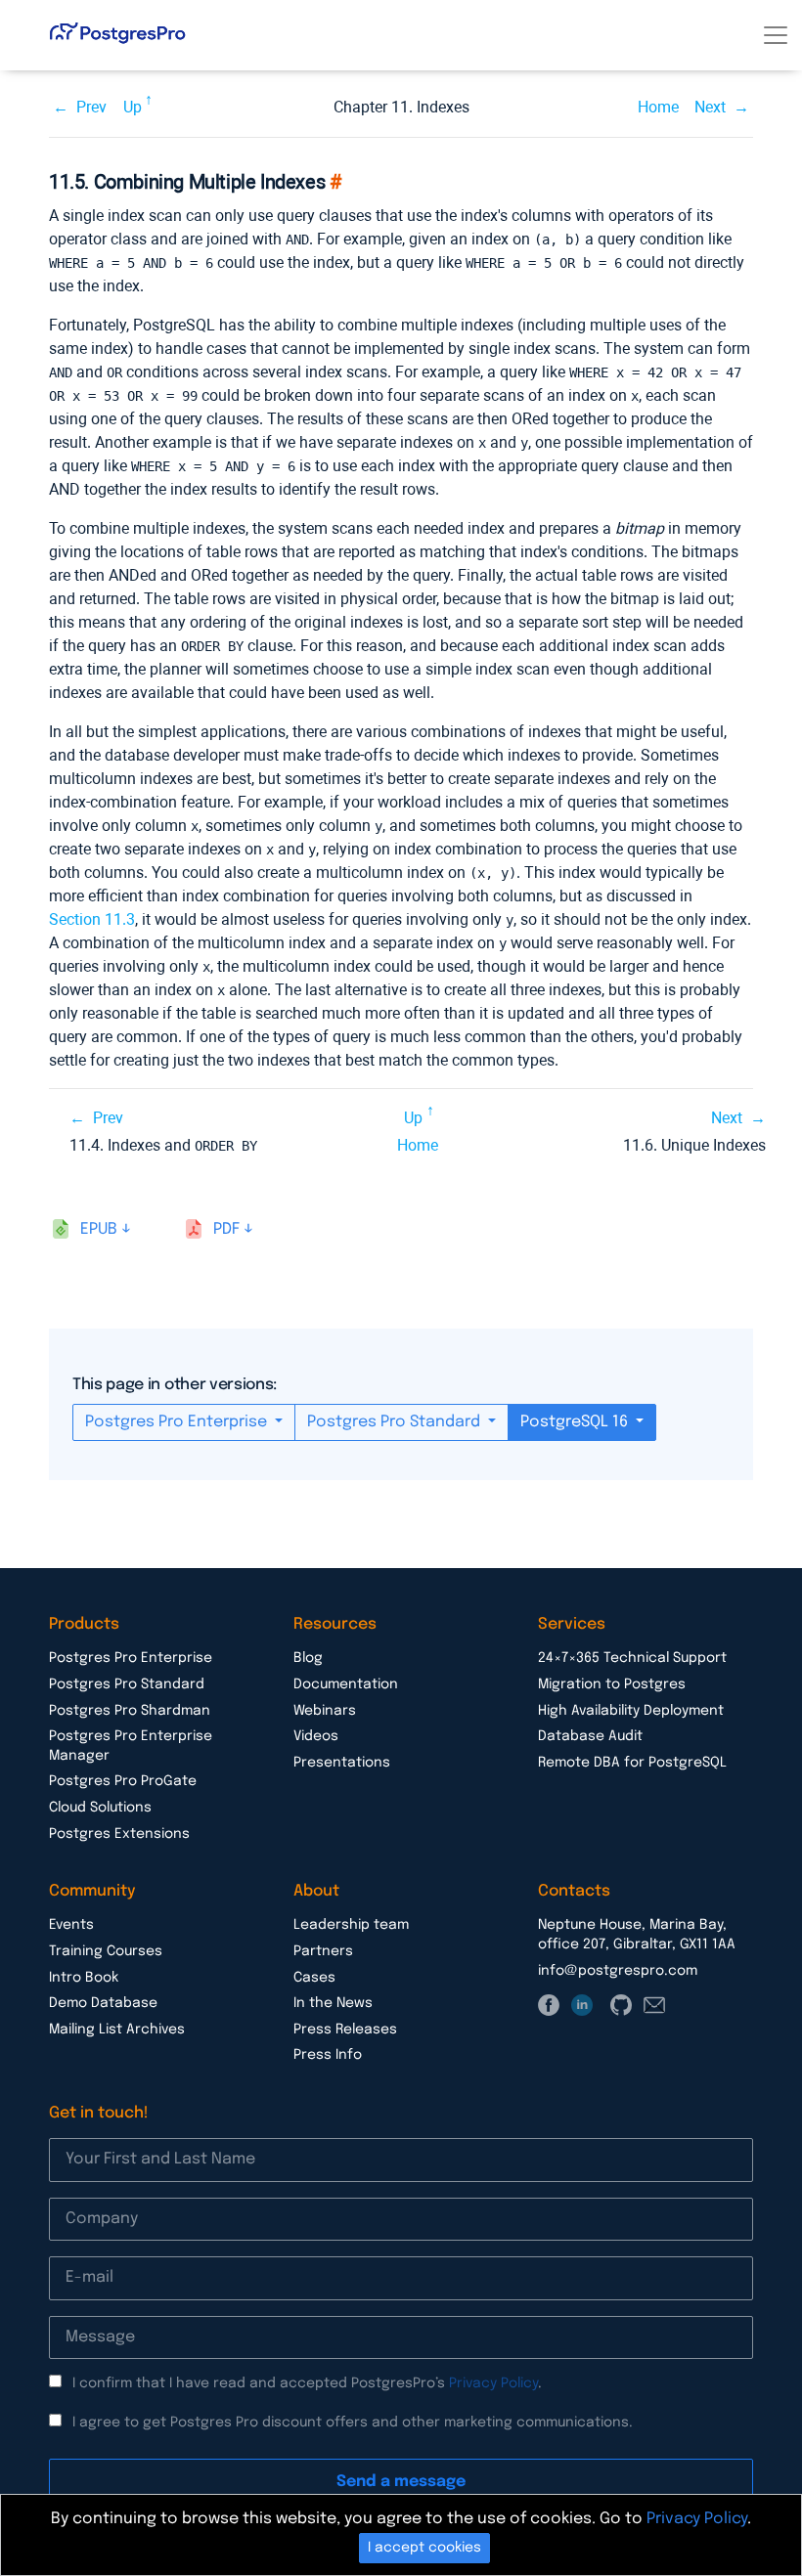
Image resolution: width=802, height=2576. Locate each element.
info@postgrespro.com (618, 1971)
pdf (226, 1229)
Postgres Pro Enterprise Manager (131, 1746)
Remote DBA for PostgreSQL (632, 1763)
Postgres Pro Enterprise (178, 1422)
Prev (91, 107)
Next (710, 107)
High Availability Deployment (631, 1711)
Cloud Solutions (100, 1808)
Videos (316, 1736)
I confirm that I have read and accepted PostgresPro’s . (307, 2383)
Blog (308, 1658)
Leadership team (351, 1925)
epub (99, 1229)
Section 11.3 (92, 919)
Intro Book (84, 1978)
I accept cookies (424, 2548)
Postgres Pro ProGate (123, 1781)
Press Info (328, 2055)
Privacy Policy (493, 2383)
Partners (323, 1951)
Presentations (342, 1763)
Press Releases (345, 2030)
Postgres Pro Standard (396, 1422)
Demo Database (103, 2003)
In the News (333, 2003)
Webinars (325, 1711)
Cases (314, 1978)
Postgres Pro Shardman (130, 1711)
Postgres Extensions (119, 1834)
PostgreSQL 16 (576, 1422)
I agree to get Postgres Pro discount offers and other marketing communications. (353, 2423)
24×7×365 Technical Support (632, 1658)
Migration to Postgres (612, 1684)
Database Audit (590, 1736)
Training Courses (106, 1951)
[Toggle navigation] (776, 35)
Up (133, 107)
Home (658, 107)
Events (71, 1925)
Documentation (346, 1684)
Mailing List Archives (117, 2030)
